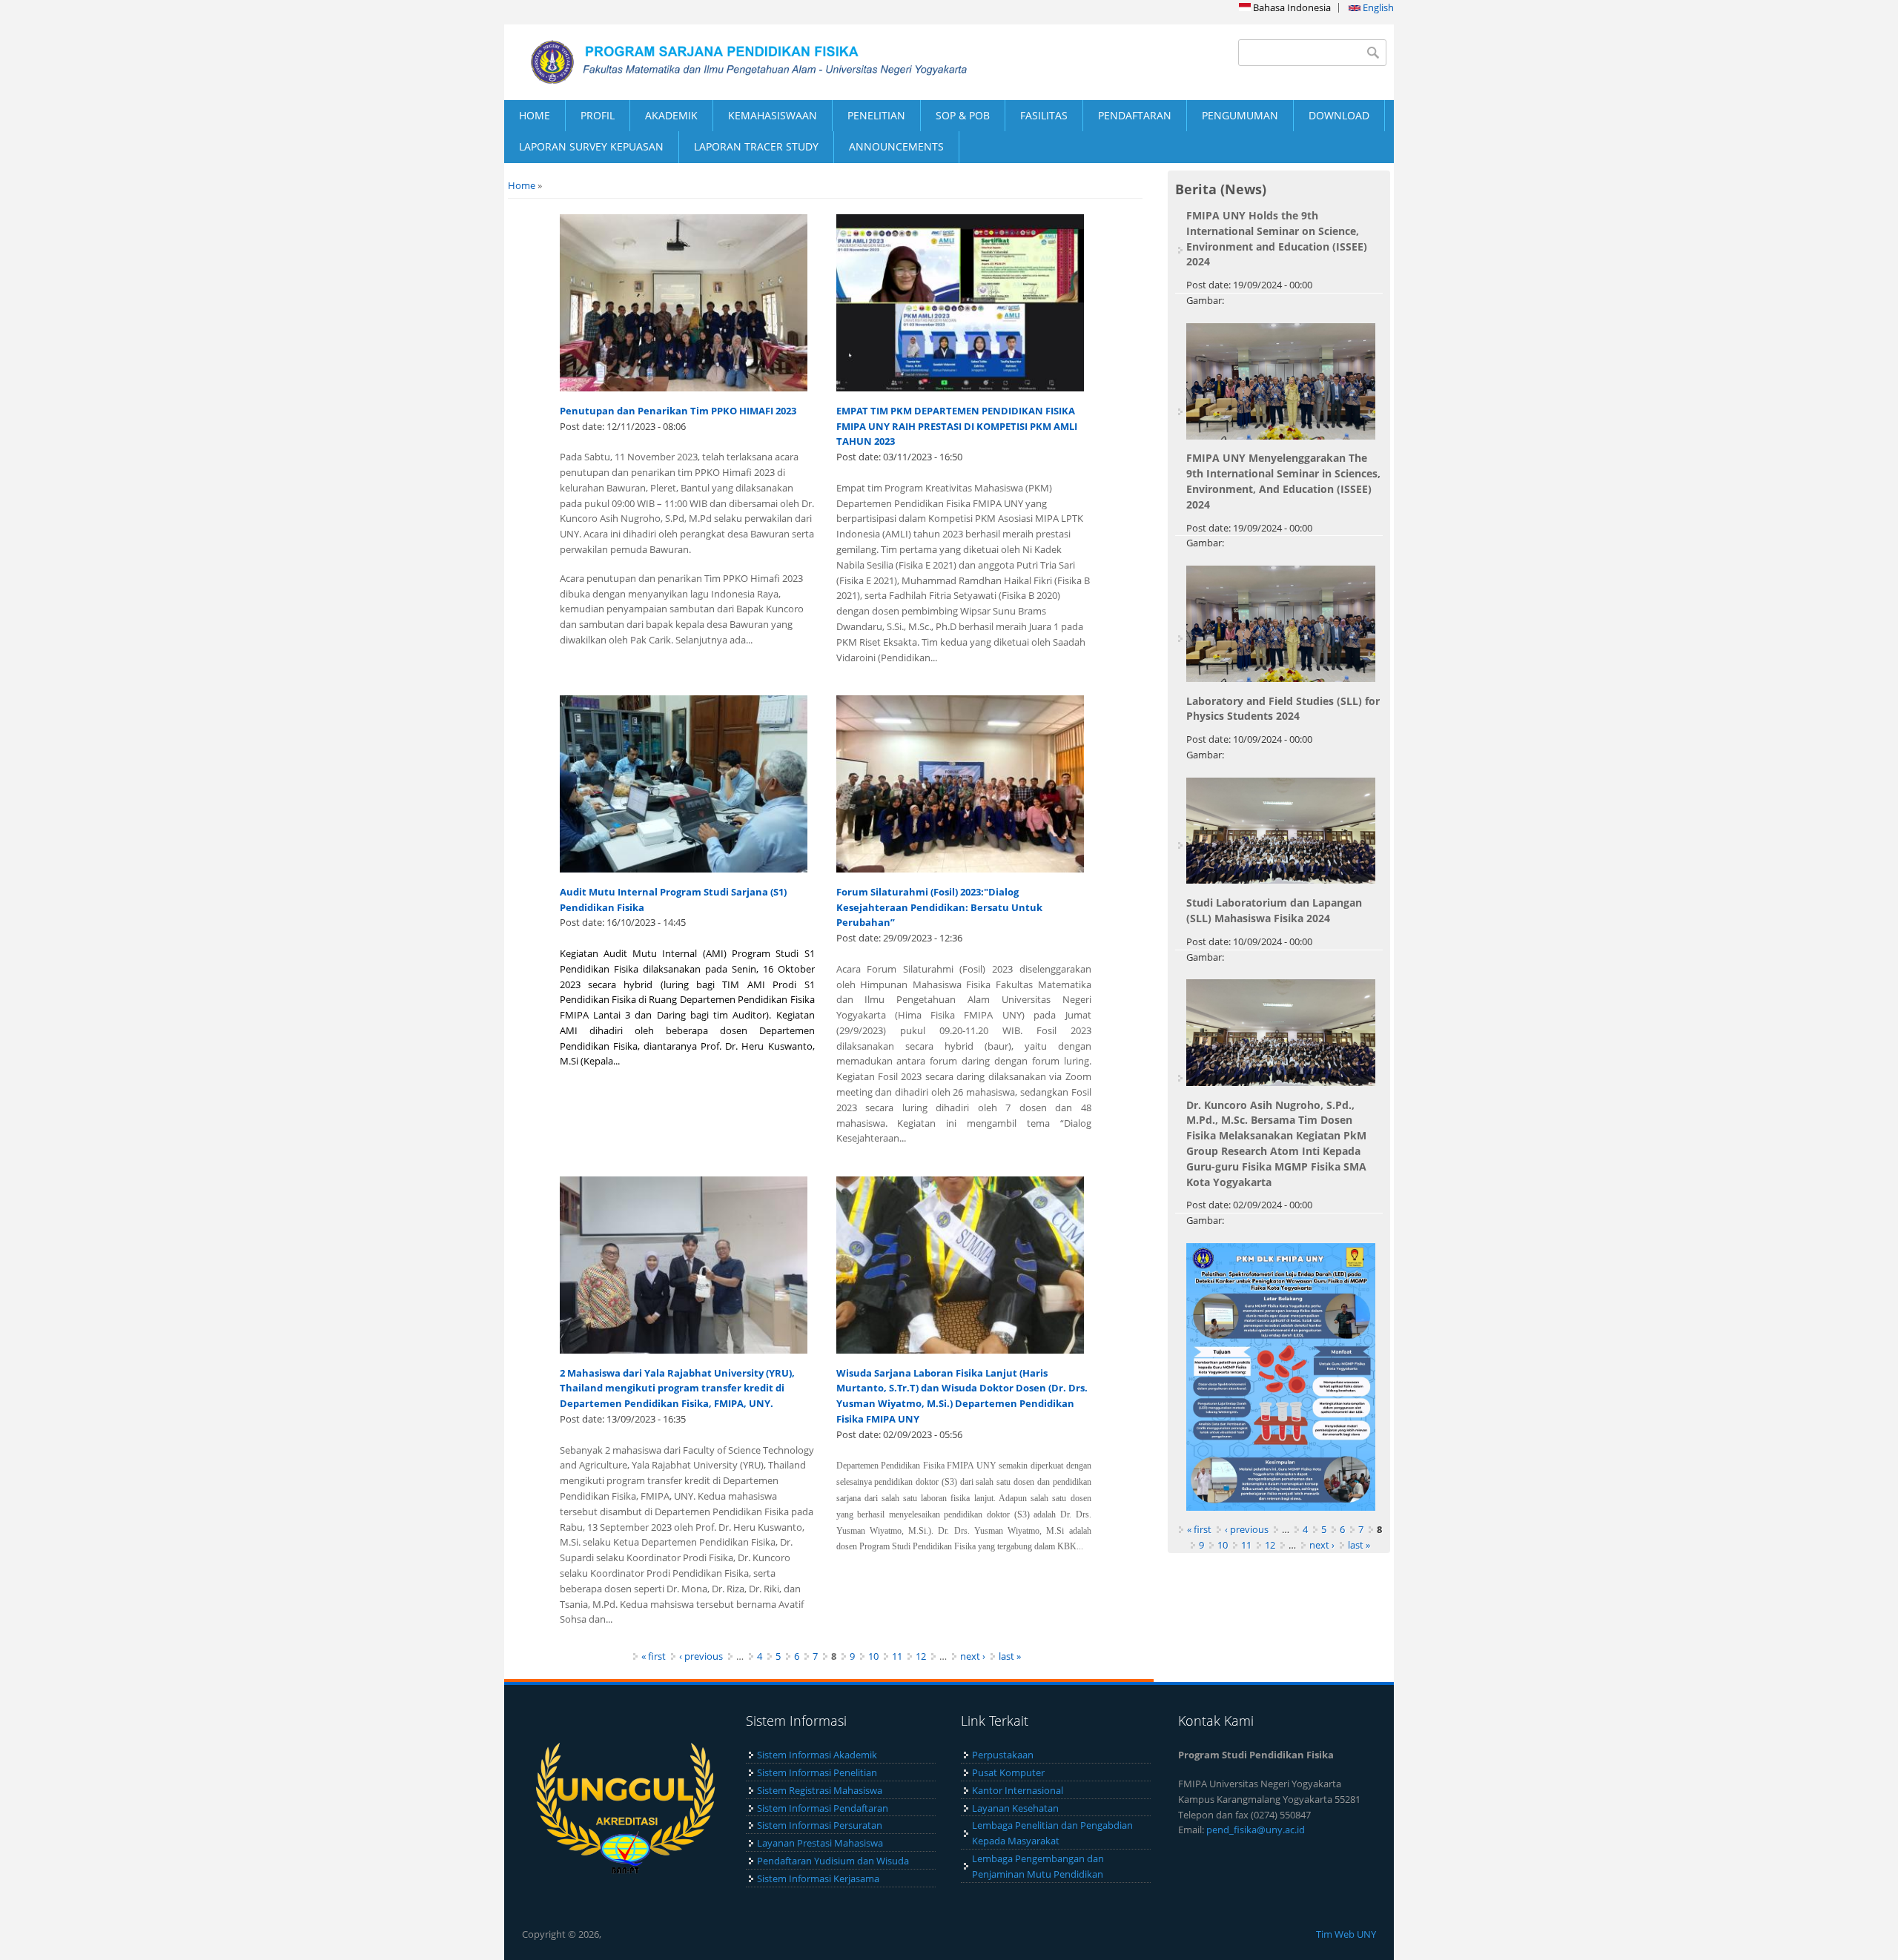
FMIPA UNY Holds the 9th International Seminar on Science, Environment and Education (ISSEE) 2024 (1277, 238)
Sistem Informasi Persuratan (820, 1825)
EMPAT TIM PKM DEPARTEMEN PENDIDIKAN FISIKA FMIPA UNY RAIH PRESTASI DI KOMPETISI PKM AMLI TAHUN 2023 (957, 426)
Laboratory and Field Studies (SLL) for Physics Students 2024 (1283, 709)
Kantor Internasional (1018, 1790)
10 (873, 1656)
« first (654, 1656)
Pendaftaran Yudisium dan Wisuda (833, 1861)
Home (522, 185)
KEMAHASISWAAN (773, 115)
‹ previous (701, 1656)
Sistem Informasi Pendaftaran (823, 1808)
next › (973, 1656)
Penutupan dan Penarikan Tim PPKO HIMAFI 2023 (678, 411)
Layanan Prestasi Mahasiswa (820, 1843)
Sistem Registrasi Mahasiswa (820, 1790)
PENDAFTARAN (1135, 115)
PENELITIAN (876, 115)
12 (921, 1656)
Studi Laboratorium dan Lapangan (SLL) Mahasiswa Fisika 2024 (1274, 910)
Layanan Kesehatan (1015, 1808)
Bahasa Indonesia (1291, 7)
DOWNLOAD (1339, 115)
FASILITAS (1044, 115)
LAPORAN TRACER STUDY (756, 146)
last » (1010, 1656)
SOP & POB (963, 115)
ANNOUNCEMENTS (896, 146)
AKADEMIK (671, 115)
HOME (535, 115)
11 (897, 1656)
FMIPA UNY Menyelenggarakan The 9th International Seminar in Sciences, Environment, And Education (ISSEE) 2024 (1283, 481)
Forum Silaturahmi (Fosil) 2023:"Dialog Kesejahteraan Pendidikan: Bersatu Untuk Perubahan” (939, 907)
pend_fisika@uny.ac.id (1256, 1830)
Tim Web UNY (1346, 1934)
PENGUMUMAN (1240, 115)
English (1377, 7)
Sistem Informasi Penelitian (817, 1772)
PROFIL (598, 115)
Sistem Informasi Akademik (817, 1755)
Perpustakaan (1003, 1755)
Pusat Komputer (1008, 1772)
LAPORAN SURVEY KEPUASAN (591, 146)
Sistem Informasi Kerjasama (818, 1878)
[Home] (727, 62)
